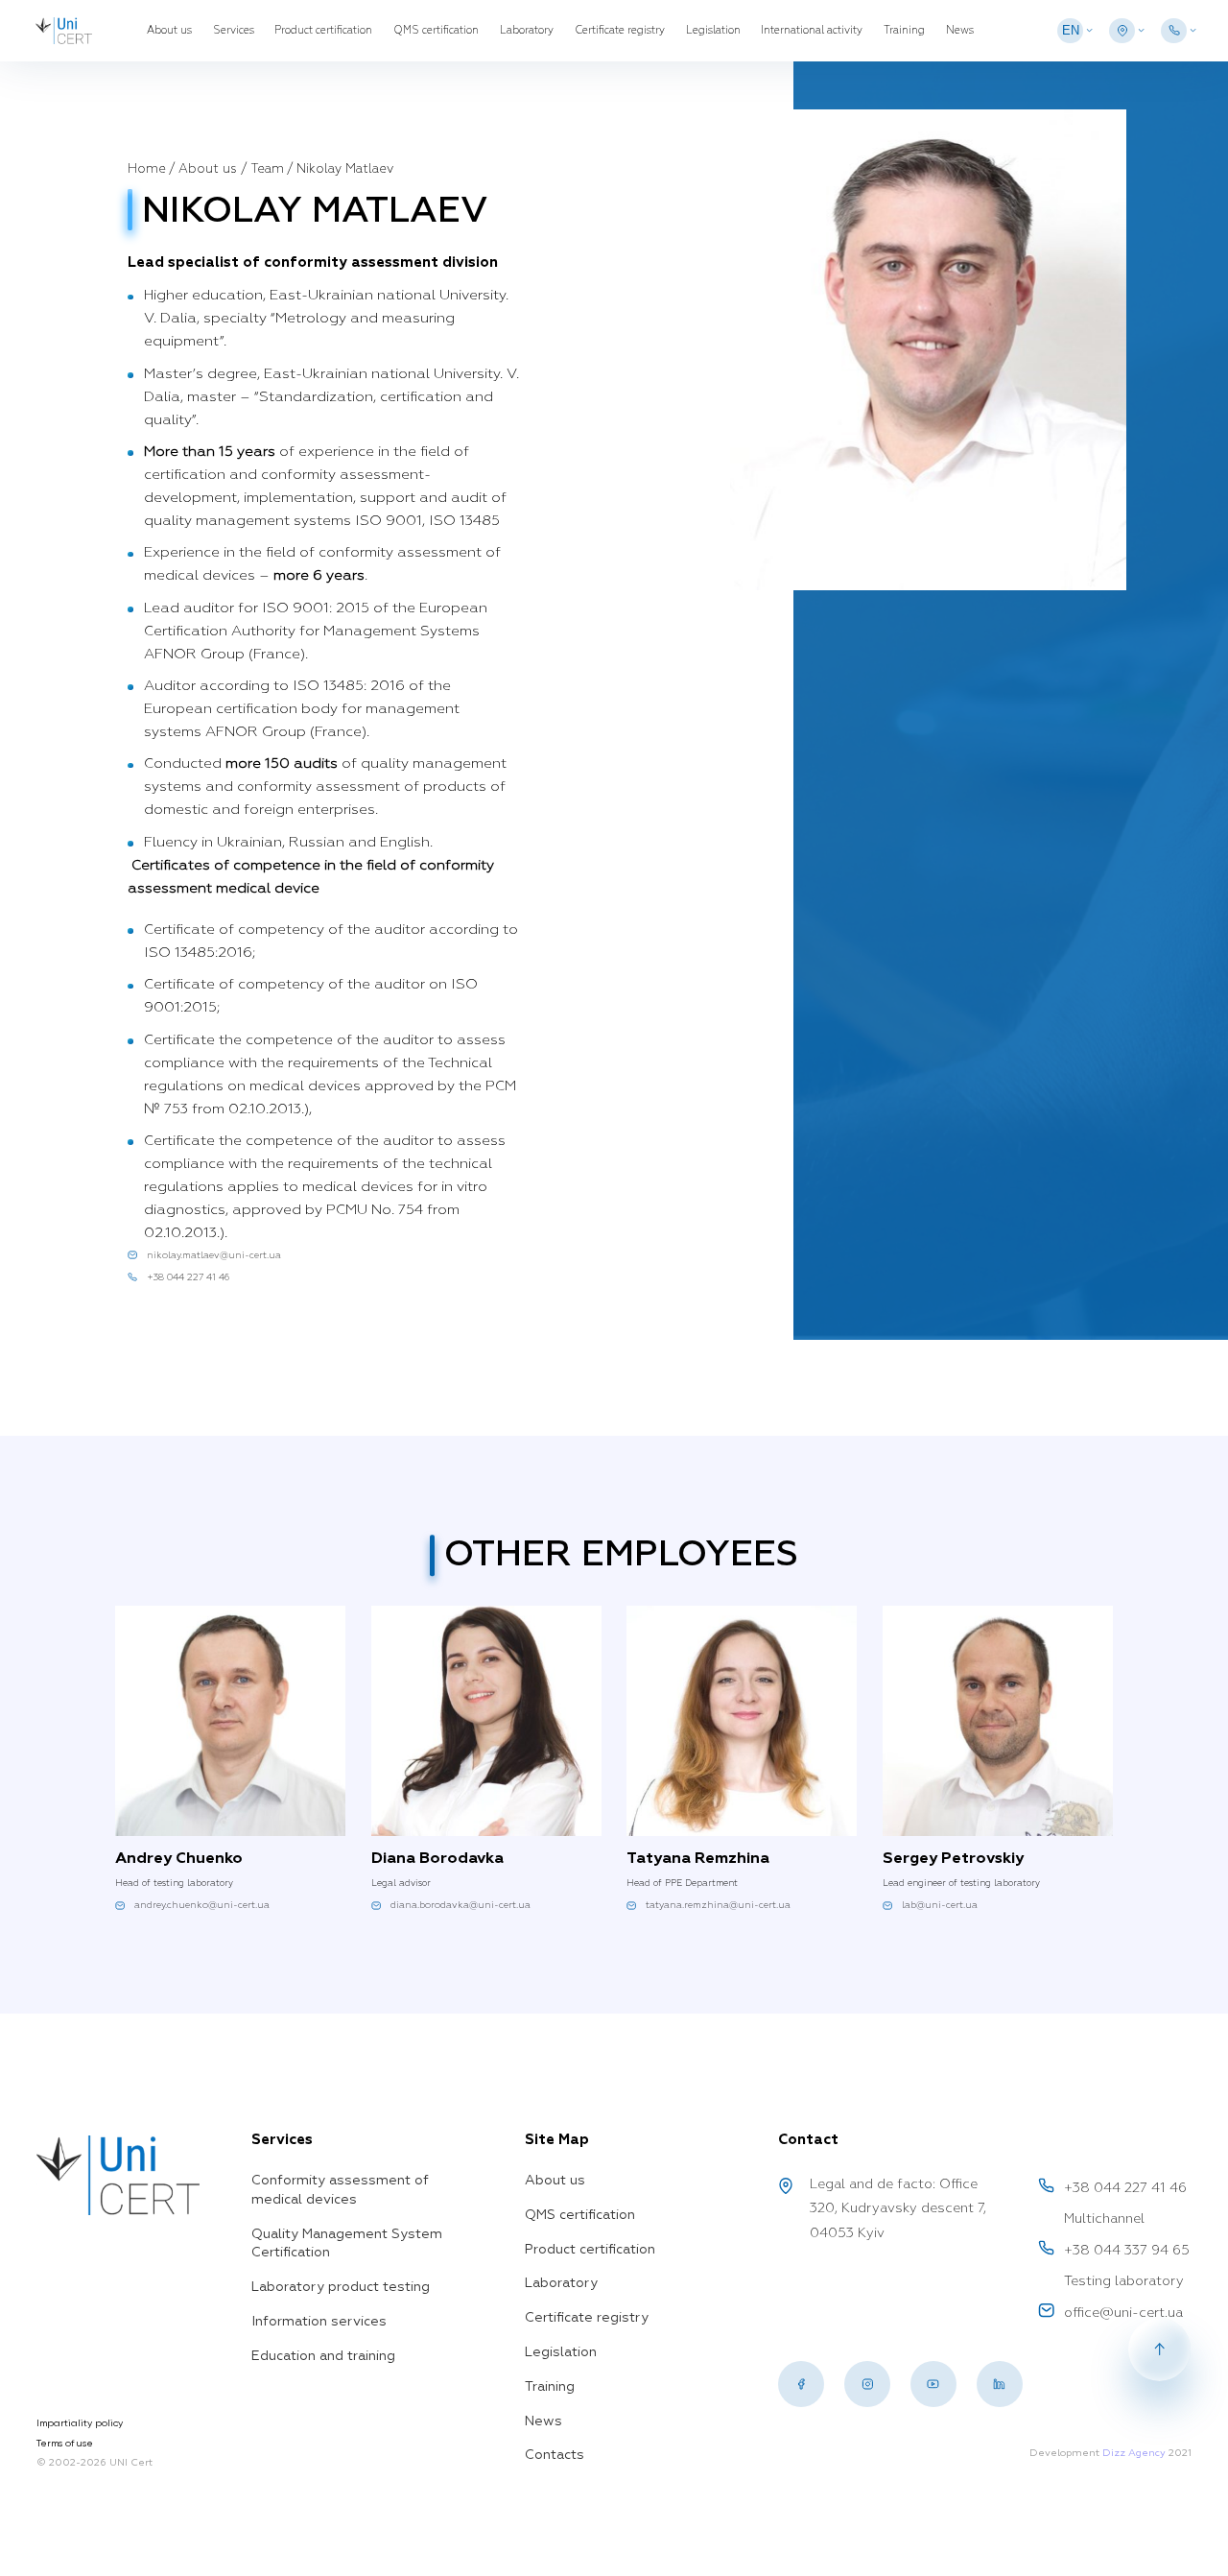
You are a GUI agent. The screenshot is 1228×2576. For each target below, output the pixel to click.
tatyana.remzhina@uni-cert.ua (718, 1905)
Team (267, 169)
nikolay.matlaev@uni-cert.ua (214, 1255)
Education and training (323, 2356)
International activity (812, 30)
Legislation (713, 30)
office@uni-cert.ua (1123, 2313)
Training (904, 30)
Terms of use (65, 2443)
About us (169, 30)
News (960, 30)
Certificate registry (620, 30)
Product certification (323, 30)
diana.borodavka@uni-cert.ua (460, 1905)
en (1071, 30)
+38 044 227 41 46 (188, 1277)
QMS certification (436, 30)
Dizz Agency (1134, 2453)
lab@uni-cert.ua (940, 1905)
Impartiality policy (80, 2422)
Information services (319, 2322)
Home (147, 169)
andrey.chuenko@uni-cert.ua (202, 1905)
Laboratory (527, 30)
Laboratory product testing (341, 2287)
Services (234, 30)
